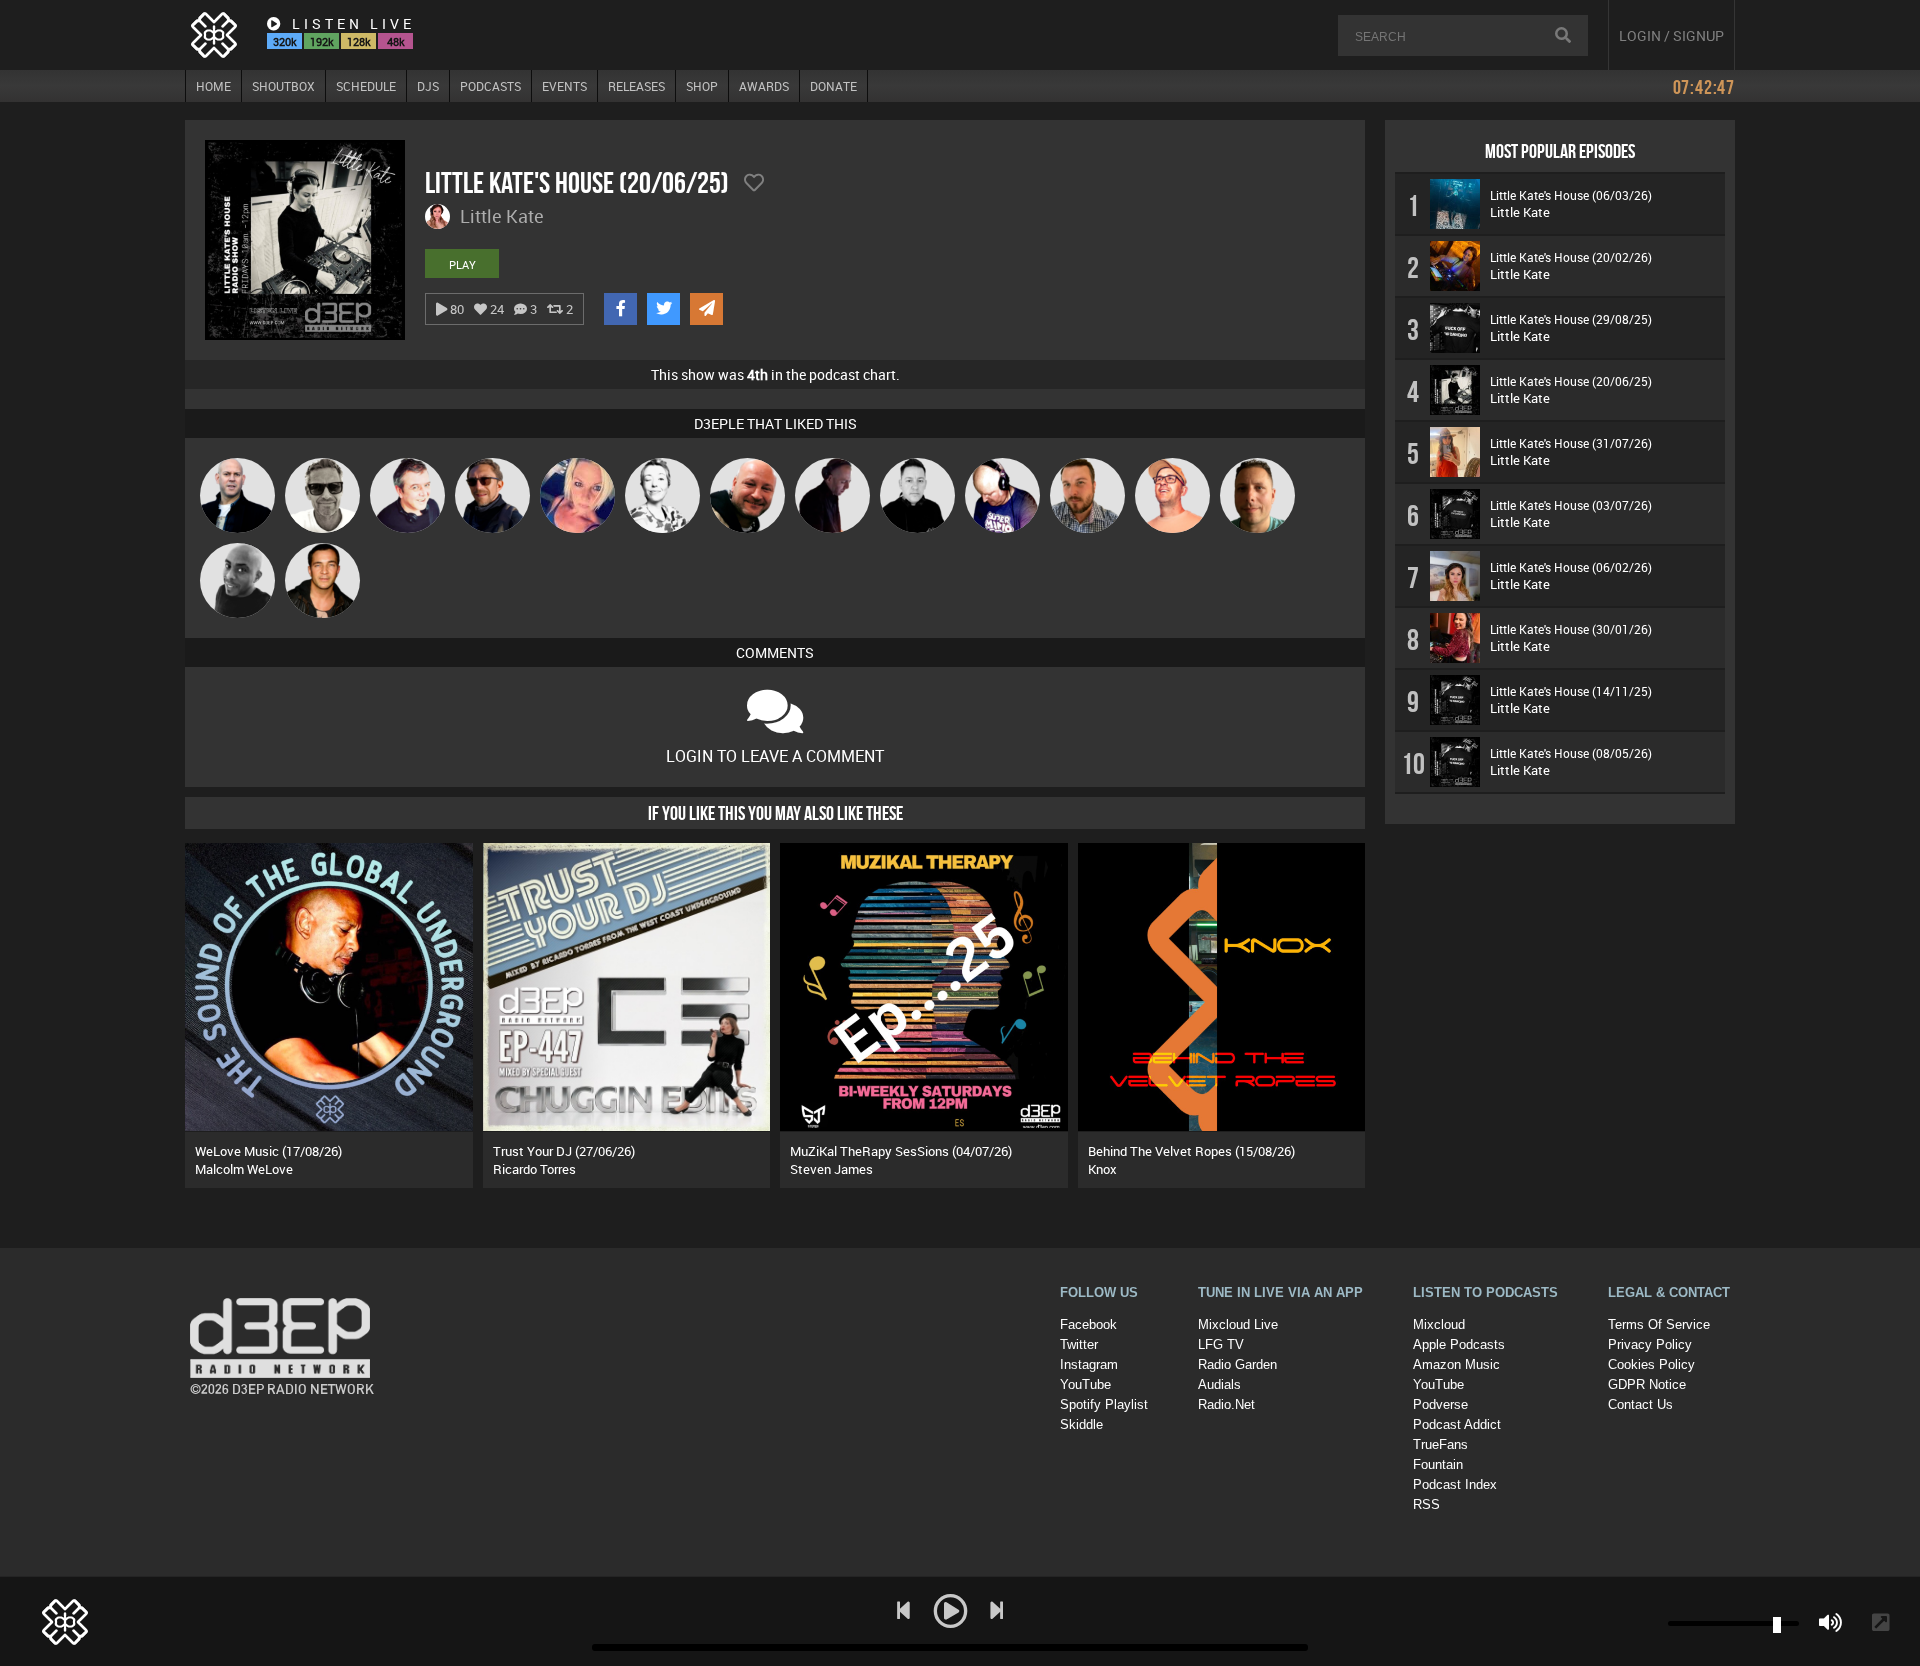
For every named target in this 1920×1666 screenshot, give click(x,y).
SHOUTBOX (283, 86)
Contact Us (1640, 1404)
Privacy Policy (1650, 1344)
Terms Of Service (1659, 1324)
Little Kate (1520, 212)
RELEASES (636, 86)
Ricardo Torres (534, 1169)
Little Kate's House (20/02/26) (1571, 257)
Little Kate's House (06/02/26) (1571, 567)
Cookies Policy (1651, 1364)
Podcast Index (1455, 1484)
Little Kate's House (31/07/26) (1571, 443)
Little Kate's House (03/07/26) (1571, 505)
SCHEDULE (366, 86)
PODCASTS (490, 86)
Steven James (831, 1169)
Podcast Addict (1457, 1424)
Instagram (1089, 1364)
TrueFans (1440, 1444)
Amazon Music (1456, 1364)
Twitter (1079, 1344)
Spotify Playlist (1104, 1404)
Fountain (1438, 1464)
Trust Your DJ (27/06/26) (564, 1151)
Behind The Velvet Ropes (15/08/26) (1191, 1151)
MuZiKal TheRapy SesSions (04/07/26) (901, 1151)
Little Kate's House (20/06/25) (1571, 381)
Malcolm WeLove (244, 1169)
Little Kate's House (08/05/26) (1571, 753)
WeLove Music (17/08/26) (268, 1151)
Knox (1102, 1169)
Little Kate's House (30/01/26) (1571, 629)
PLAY (462, 264)
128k (359, 41)
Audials (1219, 1384)
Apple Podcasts (1459, 1344)
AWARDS (764, 86)
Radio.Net (1226, 1404)
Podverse (1440, 1404)
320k (285, 41)
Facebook (1088, 1324)
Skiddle (1081, 1424)
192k (322, 41)
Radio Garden (1237, 1364)
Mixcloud (1439, 1324)
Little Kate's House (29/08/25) (1571, 319)
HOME (213, 86)
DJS (428, 86)
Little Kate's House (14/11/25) (1571, 691)
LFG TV (1221, 1344)
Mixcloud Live (1238, 1324)
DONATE (833, 86)
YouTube (1085, 1384)
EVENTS (564, 86)
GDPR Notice (1647, 1384)
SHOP (702, 86)
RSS (1426, 1504)
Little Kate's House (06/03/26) (1571, 195)
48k (396, 41)
